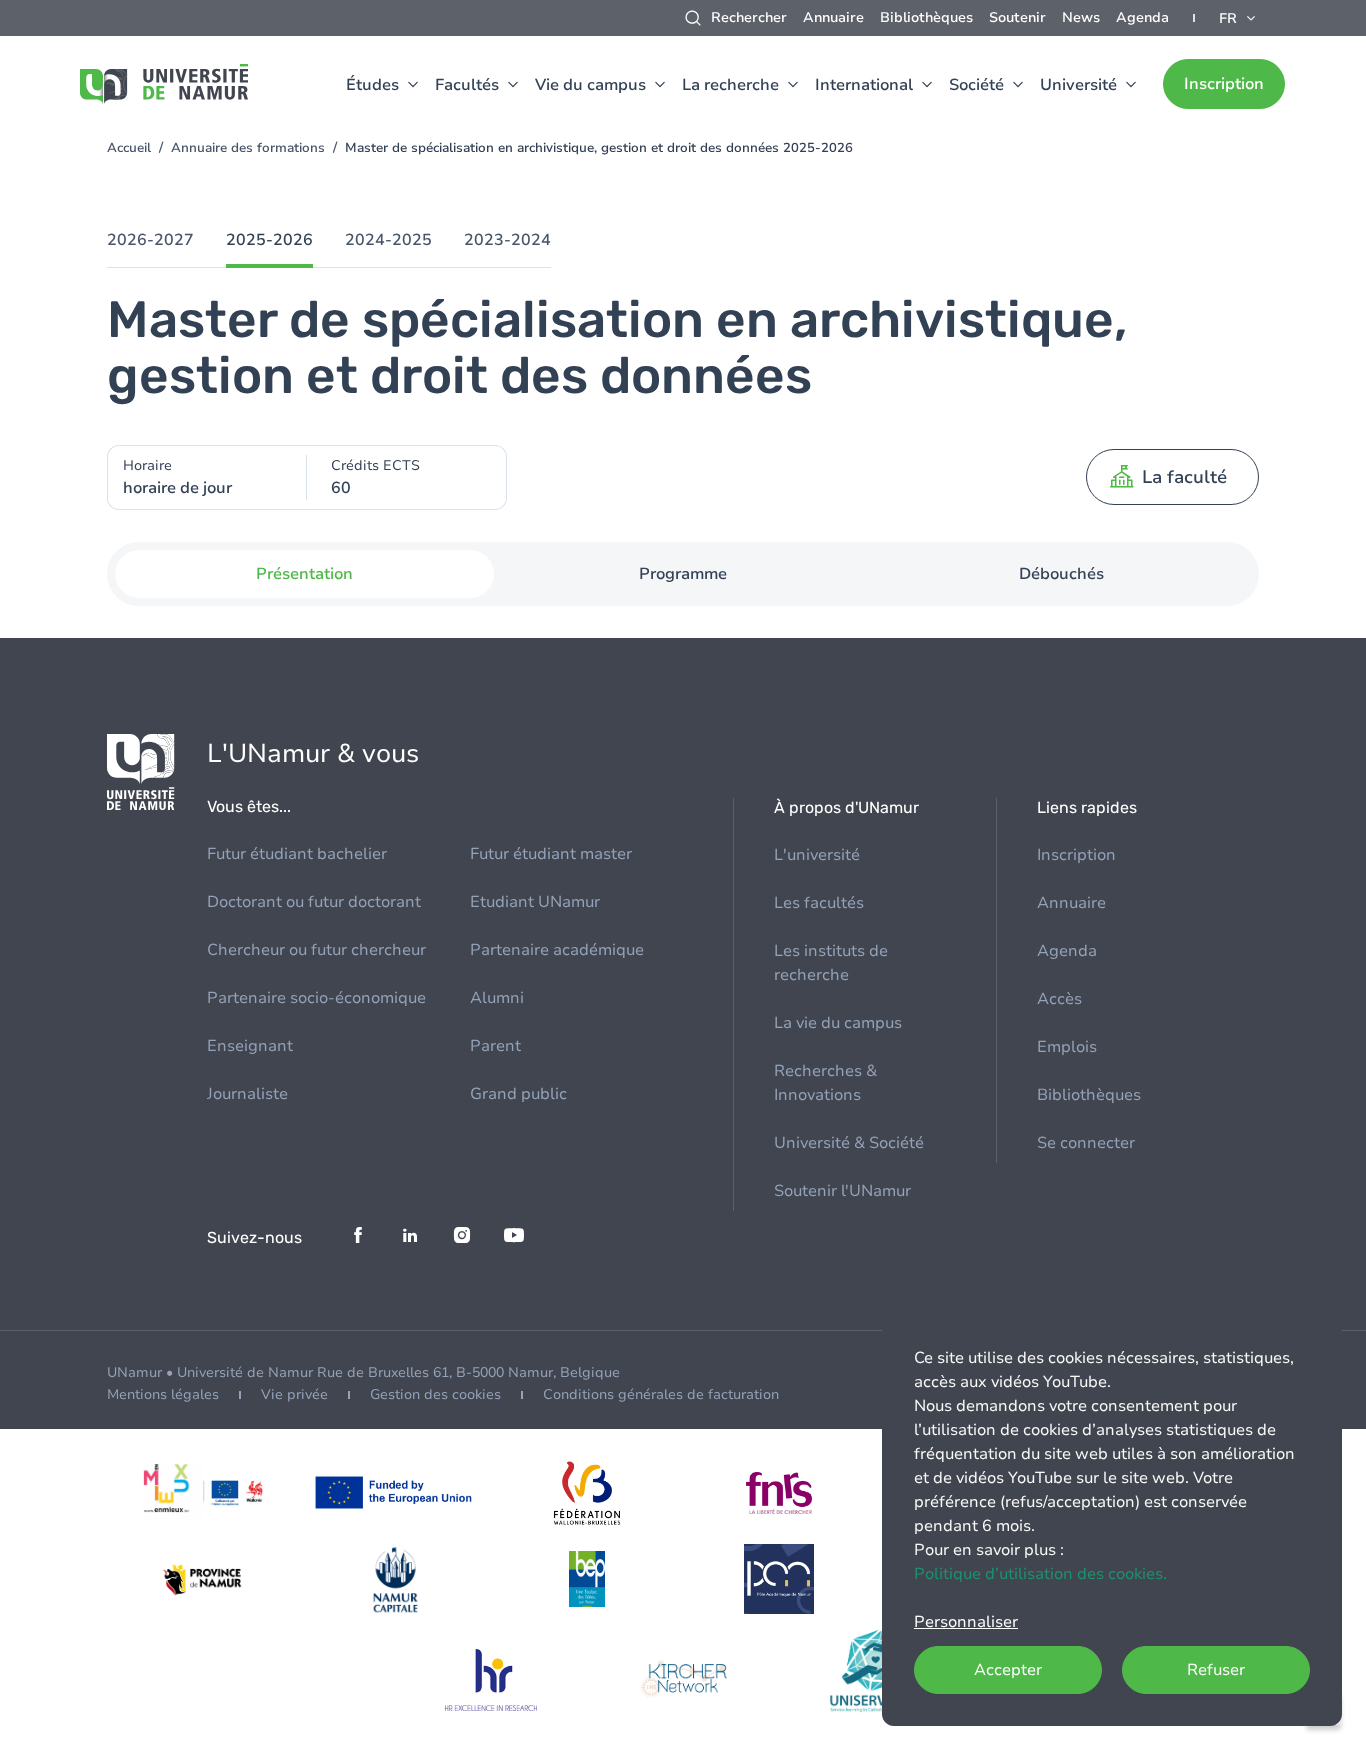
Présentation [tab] (304, 574)
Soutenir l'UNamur (842, 1191)
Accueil (129, 148)
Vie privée (294, 1394)
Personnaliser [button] (966, 1622)
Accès (1059, 999)
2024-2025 (388, 240)
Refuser (1216, 1670)
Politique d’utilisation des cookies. (1040, 1574)
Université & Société (849, 1143)
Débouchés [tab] (1061, 574)
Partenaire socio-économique (316, 998)
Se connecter (1086, 1143)
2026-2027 (150, 240)
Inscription (1224, 84)
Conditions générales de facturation (661, 1394)
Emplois (1067, 1047)
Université (1078, 85)
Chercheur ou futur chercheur (316, 950)
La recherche (730, 85)
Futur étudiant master (551, 854)
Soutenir (1017, 17)
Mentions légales (163, 1394)
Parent (495, 1046)
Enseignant (250, 1046)
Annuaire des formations (248, 148)
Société (976, 85)
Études (372, 85)
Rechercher (749, 17)
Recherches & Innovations (825, 1083)
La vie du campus (838, 1023)
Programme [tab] (683, 574)
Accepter (1008, 1670)
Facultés (467, 85)
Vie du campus (590, 85)
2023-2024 (507, 240)
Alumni (497, 998)
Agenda (1142, 17)
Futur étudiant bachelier (297, 854)
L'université (817, 855)
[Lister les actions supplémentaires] (1239, 18)
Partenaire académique (557, 950)
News (1081, 17)
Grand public (518, 1094)
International (864, 85)
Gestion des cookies (435, 1394)
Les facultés (819, 903)
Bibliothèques (926, 17)
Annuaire (833, 17)
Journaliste (247, 1094)
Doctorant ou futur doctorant (314, 902)
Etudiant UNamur (535, 902)
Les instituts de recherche (831, 963)
